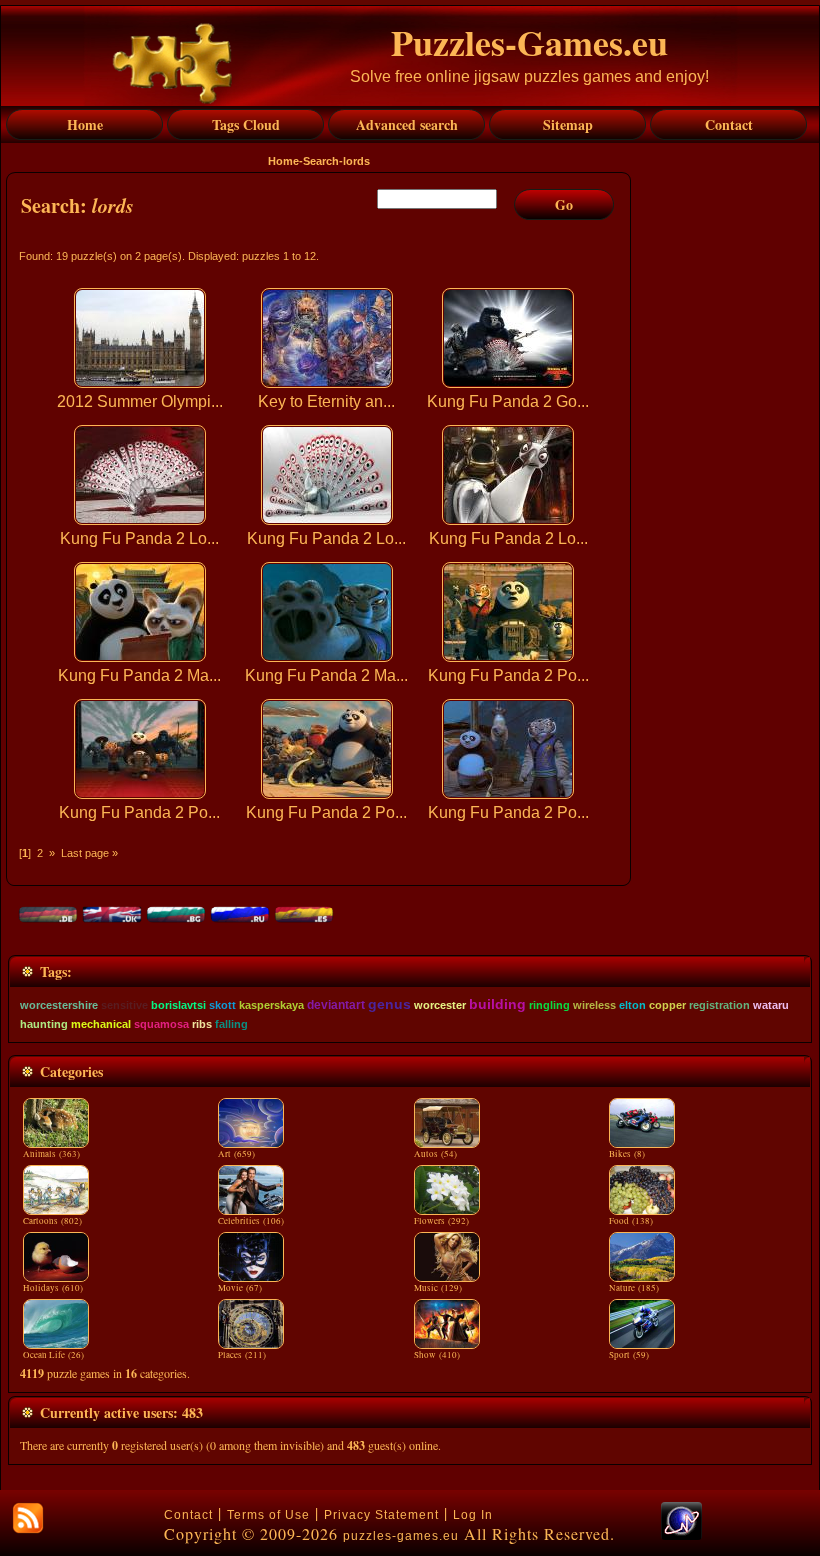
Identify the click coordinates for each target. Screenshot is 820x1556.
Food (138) (631, 1221)
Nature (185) (634, 1288)
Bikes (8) (627, 1154)
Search (321, 161)
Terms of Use (268, 1515)
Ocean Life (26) (53, 1355)
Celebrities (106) (251, 1221)
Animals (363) (51, 1154)
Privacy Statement (381, 1515)
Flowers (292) (441, 1221)
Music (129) (438, 1288)
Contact (188, 1515)
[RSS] (28, 1518)
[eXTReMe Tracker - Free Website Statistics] (681, 1536)
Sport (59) (629, 1355)
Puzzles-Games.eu (529, 42)
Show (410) (437, 1355)
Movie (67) (240, 1288)
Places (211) (242, 1355)
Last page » (89, 853)
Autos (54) (435, 1154)
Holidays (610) (53, 1288)
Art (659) (236, 1154)
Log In (473, 1515)
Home (283, 161)
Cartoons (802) (52, 1221)
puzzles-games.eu (401, 1536)
